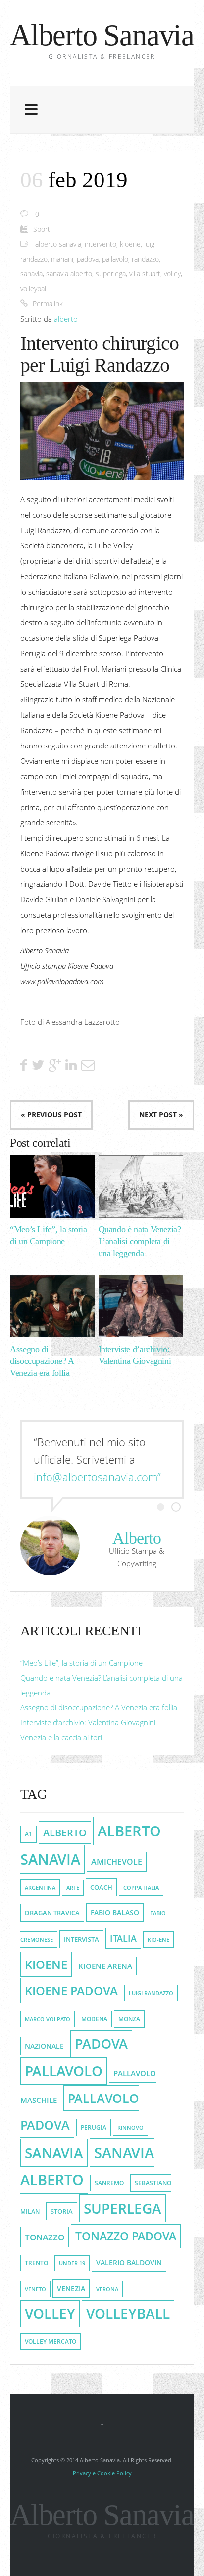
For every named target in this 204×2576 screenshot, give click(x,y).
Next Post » (161, 1115)
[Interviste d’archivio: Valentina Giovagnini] (141, 1306)
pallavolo (115, 259)
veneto (35, 2289)
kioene (130, 244)
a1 (28, 1834)
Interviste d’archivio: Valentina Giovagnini (88, 1722)
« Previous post (51, 1115)
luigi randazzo (151, 1993)
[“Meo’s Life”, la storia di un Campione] (52, 1186)
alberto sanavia (58, 244)
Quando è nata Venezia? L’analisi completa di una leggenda (140, 1241)
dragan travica (52, 1913)
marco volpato (48, 2019)
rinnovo (130, 2128)
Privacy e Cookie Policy (102, 2473)
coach (101, 1887)
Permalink (48, 304)
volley (172, 274)
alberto (66, 319)
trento (36, 2263)
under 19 (72, 2263)
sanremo (109, 2183)
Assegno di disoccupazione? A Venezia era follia (42, 1361)
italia (123, 1938)
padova (88, 259)
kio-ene (158, 1939)
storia (62, 2211)
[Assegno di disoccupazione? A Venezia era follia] (52, 1306)
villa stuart (145, 274)
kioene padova (71, 1991)
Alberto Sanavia (102, 35)
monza (129, 2019)
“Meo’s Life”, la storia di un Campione (81, 1663)
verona (107, 2289)
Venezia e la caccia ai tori (61, 1737)
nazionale (44, 2046)
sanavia (31, 274)
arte (73, 1888)
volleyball (34, 289)
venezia (71, 2288)
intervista (81, 1939)
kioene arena (105, 1966)
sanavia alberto (69, 274)
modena (94, 2019)
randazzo (145, 259)
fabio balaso (115, 1913)
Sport (42, 229)
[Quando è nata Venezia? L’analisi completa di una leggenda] (141, 1186)
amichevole (117, 1862)
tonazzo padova (126, 2236)
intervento (101, 244)
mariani (62, 259)
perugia (94, 2128)
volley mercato (51, 2341)
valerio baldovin (129, 2263)
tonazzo (45, 2237)
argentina (40, 1887)
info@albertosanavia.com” (97, 1477)
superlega (111, 274)
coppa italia (141, 1888)
